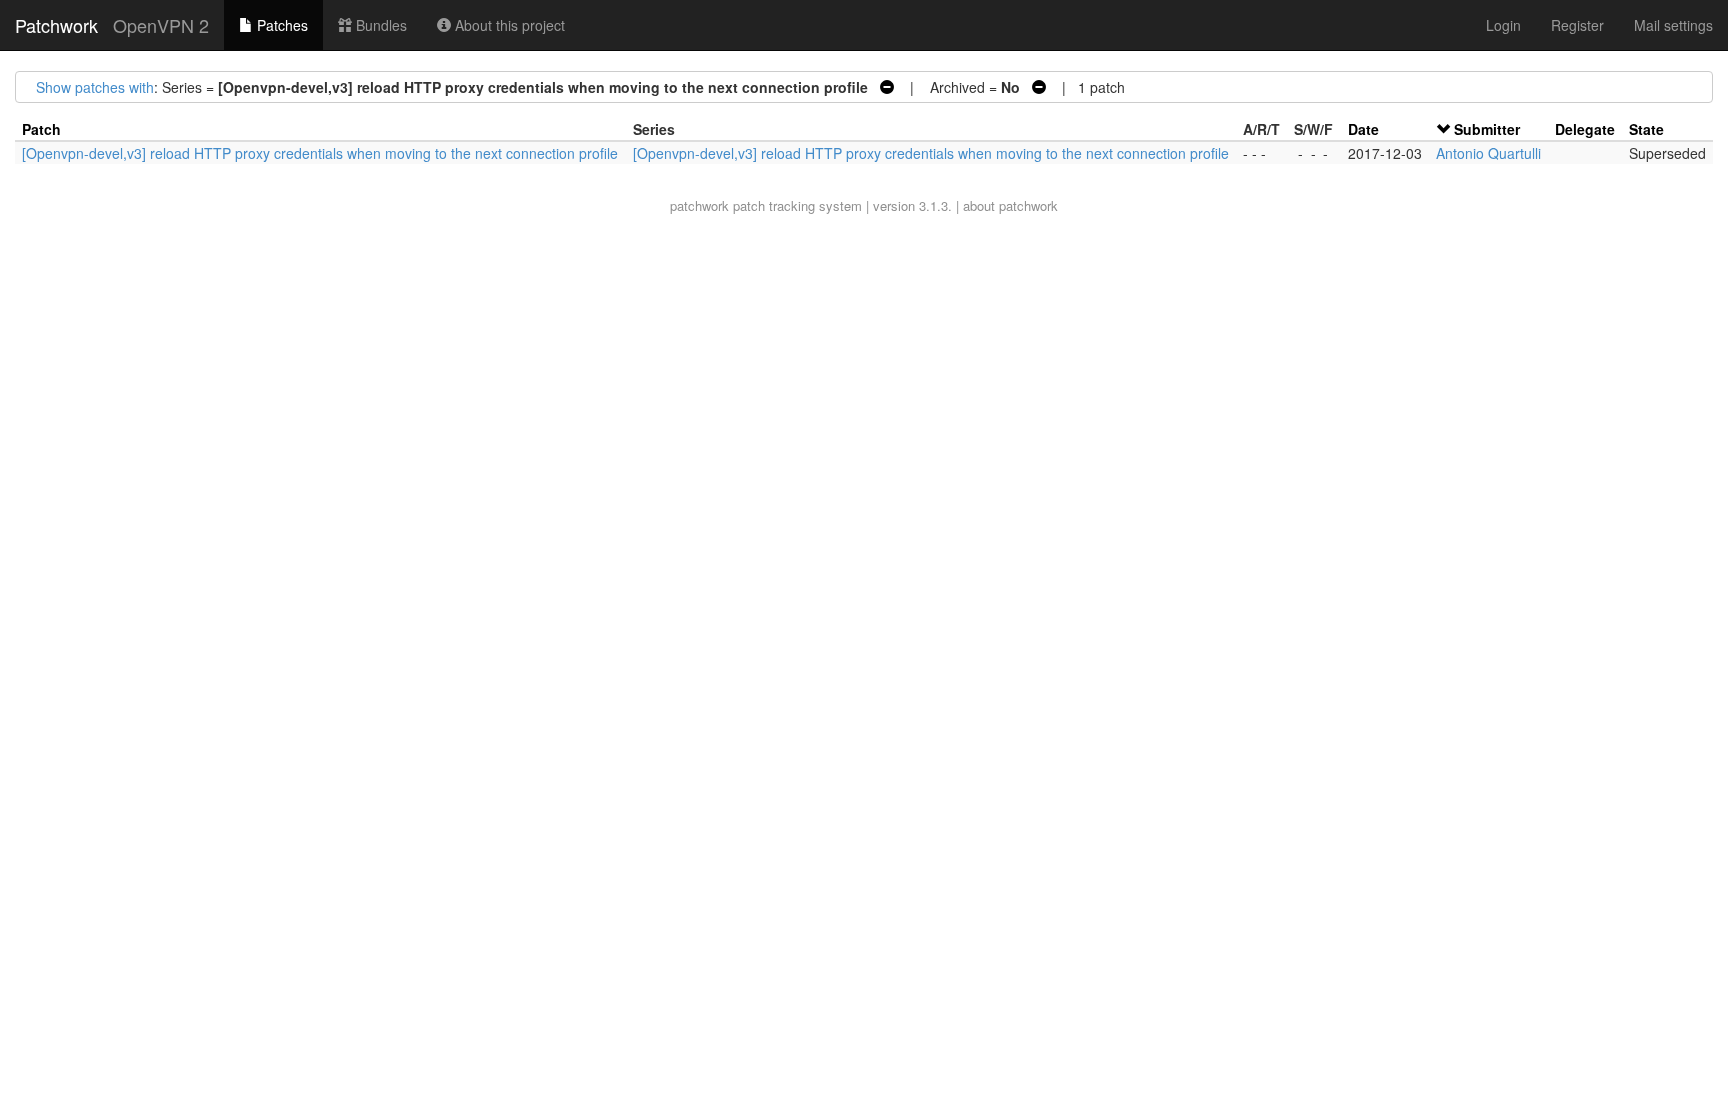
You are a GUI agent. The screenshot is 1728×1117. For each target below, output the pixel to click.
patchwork (699, 205)
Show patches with (95, 87)
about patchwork (1010, 205)
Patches (280, 25)
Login (1503, 25)
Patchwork (56, 25)
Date (1363, 129)
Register (1577, 25)
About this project (508, 25)
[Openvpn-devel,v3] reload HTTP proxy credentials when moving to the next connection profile (320, 153)
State (1646, 129)
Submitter (1487, 129)
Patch (41, 129)
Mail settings (1673, 25)
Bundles (379, 25)
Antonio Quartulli (1488, 153)
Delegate (1585, 129)
